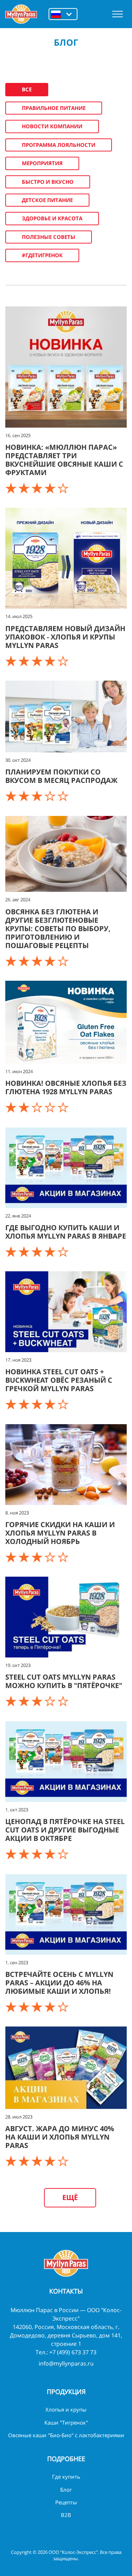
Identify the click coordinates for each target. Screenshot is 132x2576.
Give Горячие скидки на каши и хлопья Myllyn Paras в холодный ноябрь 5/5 (64, 1557)
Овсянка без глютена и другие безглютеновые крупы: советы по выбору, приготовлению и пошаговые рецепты (58, 929)
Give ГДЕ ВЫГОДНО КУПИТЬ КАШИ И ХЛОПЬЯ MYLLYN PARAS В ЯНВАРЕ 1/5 (12, 1252)
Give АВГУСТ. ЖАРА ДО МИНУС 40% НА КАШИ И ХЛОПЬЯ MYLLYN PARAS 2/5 (25, 2161)
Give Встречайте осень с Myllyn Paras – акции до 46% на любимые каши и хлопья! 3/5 (38, 2007)
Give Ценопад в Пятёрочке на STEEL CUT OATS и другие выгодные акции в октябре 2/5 (25, 1854)
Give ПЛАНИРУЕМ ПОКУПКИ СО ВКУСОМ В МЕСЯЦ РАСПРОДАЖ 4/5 (51, 796)
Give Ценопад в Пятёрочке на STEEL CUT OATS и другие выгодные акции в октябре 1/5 (12, 1854)
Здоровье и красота (52, 218)
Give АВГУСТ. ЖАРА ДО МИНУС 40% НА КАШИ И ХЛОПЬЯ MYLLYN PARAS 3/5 (38, 2161)
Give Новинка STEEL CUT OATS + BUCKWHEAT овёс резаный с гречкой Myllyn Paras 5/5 (64, 1404)
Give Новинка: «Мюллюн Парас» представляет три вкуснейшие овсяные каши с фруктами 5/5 (64, 488)
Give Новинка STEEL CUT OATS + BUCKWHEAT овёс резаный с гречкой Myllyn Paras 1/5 (12, 1404)
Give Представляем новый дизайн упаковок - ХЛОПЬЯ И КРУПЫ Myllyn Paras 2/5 (25, 661)
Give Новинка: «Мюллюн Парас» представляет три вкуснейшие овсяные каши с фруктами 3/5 (38, 488)
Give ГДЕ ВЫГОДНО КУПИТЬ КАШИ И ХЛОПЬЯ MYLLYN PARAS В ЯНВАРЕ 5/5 (64, 1252)
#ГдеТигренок (42, 255)
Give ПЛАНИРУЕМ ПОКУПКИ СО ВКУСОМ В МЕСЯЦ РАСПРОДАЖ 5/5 (64, 796)
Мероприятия (42, 163)
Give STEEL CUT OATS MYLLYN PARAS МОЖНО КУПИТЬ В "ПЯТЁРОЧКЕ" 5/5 (64, 1701)
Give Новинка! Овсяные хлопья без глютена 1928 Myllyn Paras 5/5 (64, 1107)
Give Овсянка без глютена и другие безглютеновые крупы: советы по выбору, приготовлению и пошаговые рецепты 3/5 (38, 961)
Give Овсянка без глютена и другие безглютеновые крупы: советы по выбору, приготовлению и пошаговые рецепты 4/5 (51, 961)
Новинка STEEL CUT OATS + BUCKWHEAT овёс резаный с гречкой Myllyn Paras (59, 1380)
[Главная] (21, 14)
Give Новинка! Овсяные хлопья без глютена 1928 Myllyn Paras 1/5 (12, 1107)
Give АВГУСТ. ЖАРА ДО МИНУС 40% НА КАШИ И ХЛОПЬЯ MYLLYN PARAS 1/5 (12, 2161)
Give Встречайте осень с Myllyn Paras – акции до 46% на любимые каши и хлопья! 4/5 (51, 2007)
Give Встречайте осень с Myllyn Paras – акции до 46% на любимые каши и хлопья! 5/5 (64, 2007)
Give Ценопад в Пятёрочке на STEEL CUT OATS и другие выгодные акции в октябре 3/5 (38, 1854)
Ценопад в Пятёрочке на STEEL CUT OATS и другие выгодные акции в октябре (65, 1830)
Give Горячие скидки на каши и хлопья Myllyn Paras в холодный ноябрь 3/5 (38, 1557)
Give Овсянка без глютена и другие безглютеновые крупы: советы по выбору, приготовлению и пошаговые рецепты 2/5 (25, 961)
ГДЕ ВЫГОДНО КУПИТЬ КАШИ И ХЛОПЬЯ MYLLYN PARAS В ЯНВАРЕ (66, 1232)
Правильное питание (54, 108)
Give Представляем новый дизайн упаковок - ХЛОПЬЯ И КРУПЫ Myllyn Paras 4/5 (51, 661)
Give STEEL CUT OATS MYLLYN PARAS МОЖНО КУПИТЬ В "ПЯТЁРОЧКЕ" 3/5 (38, 1701)
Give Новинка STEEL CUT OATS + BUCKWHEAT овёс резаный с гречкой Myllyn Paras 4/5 (51, 1404)
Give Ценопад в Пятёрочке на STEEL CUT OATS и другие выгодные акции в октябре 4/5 (51, 1854)
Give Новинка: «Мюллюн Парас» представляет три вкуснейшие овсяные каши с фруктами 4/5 (51, 488)
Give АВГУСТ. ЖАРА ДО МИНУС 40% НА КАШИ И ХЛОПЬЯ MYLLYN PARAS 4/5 (51, 2161)
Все (27, 89)
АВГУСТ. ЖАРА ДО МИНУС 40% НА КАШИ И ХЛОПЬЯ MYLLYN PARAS (61, 2137)
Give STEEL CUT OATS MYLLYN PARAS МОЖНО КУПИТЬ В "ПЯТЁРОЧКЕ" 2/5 (25, 1701)
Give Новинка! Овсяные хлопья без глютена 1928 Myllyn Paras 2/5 (25, 1107)
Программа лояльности (59, 145)
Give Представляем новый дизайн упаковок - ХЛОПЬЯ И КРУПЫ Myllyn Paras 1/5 (12, 661)
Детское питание (47, 200)
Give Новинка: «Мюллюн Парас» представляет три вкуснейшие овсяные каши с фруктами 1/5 (12, 488)
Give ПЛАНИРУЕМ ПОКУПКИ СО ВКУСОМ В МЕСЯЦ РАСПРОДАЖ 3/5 (38, 796)
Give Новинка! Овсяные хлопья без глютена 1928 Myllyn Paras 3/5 (38, 1107)
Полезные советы (49, 237)
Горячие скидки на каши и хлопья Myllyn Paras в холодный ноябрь (60, 1533)
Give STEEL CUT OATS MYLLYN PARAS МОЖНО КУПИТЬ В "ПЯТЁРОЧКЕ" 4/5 (51, 1701)
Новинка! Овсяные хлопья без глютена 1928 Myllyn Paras (66, 1087)
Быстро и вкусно (48, 182)
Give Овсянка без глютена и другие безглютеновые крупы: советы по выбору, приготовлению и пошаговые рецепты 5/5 (64, 961)
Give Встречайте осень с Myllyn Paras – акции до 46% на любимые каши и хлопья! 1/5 (12, 2007)
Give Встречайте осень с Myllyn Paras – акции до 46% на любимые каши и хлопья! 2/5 (25, 2007)
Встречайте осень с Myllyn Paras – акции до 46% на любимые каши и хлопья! (59, 1983)
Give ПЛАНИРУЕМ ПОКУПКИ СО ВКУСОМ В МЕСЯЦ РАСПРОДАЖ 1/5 (12, 796)
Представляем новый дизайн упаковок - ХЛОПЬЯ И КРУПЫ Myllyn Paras (65, 637)
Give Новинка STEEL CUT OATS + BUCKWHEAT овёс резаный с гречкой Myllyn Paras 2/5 (25, 1404)
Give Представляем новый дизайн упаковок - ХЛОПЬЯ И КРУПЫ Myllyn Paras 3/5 (38, 661)
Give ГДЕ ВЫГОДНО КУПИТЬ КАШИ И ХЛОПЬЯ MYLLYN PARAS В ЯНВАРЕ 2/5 (25, 1252)
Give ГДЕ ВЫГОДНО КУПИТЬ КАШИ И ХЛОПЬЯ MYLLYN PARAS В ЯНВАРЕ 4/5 (51, 1252)
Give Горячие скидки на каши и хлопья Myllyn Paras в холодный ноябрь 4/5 (51, 1557)
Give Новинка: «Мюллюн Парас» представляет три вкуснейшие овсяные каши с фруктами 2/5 (25, 488)
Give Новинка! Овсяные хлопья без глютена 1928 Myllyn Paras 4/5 (51, 1107)
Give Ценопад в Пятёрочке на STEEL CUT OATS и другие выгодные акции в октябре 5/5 (64, 1854)
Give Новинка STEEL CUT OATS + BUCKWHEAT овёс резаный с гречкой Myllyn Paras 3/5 (38, 1404)
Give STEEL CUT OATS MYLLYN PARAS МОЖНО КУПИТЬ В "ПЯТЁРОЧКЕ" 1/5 (12, 1701)
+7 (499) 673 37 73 (73, 2352)
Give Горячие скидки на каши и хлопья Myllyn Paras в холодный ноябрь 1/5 (12, 1557)
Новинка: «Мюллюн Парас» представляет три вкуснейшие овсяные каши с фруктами (64, 460)
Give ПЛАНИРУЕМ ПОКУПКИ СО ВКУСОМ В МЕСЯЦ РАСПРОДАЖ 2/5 (25, 796)
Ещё (70, 2197)
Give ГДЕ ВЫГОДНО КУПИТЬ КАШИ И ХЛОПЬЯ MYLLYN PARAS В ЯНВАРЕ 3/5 (38, 1252)
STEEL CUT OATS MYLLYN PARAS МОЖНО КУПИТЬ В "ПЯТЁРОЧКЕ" (64, 1681)
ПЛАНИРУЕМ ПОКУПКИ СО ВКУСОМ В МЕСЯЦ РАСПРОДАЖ (61, 776)
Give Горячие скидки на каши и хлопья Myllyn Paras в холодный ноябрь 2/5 (25, 1557)
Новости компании (52, 126)
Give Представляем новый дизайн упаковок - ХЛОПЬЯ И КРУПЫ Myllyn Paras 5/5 (64, 661)
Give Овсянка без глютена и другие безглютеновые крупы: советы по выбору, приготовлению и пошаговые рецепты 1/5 (12, 961)
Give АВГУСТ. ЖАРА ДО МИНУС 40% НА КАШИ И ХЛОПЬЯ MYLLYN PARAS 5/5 (64, 2161)
